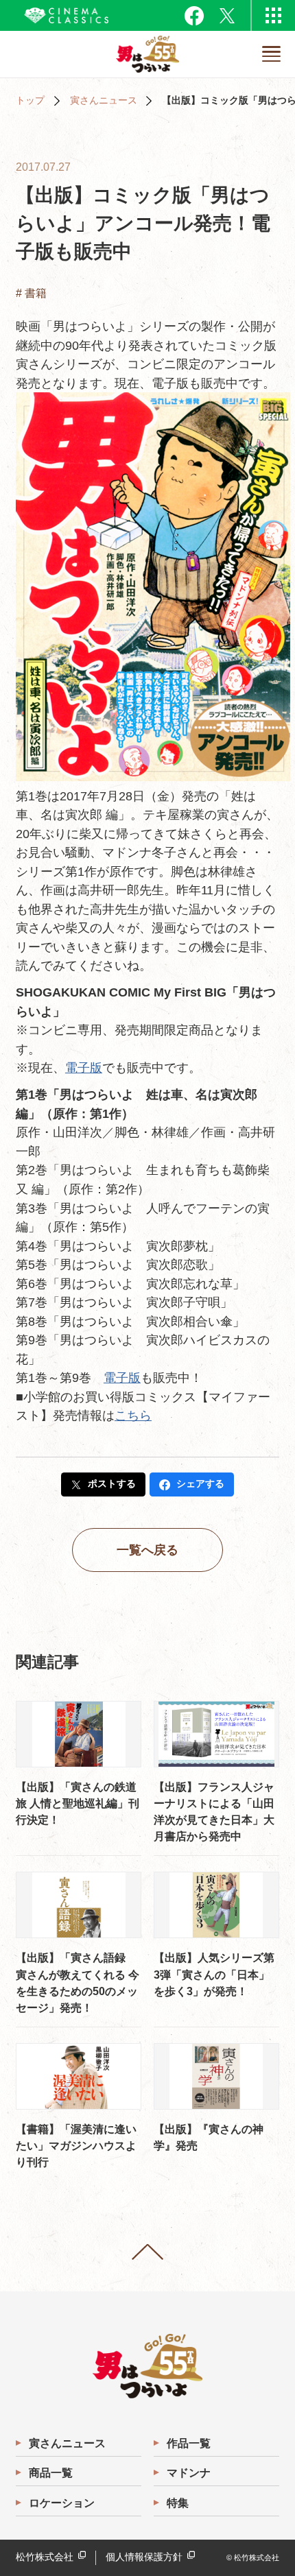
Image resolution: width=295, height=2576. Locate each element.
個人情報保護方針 (144, 2557)
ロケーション (62, 2503)
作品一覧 (189, 2443)
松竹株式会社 (45, 2557)
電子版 (84, 1068)
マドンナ (189, 2472)
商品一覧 (51, 2472)
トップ (30, 100)
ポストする (112, 1484)
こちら (133, 1415)
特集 (178, 2503)
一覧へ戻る (147, 1550)
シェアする (200, 1484)
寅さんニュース (104, 100)
